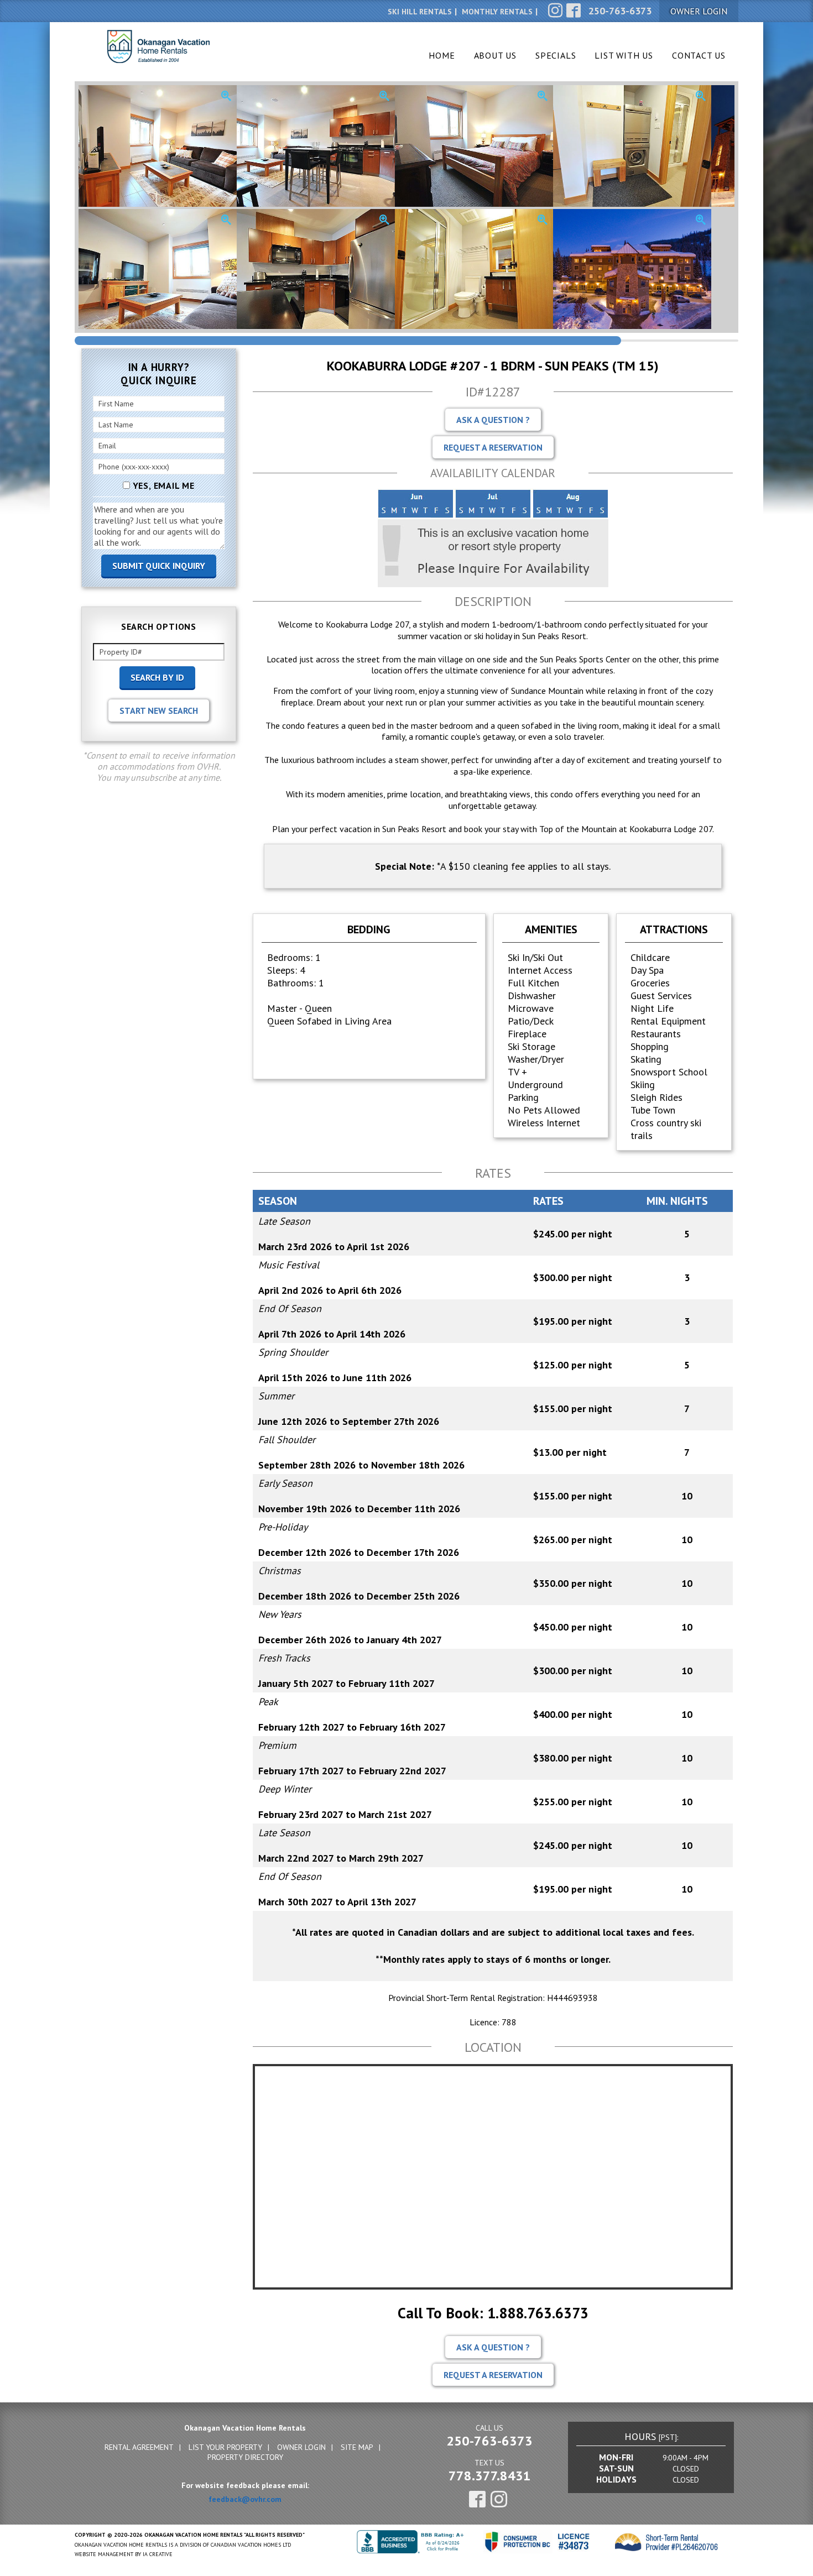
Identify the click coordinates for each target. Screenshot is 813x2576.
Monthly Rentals (497, 12)
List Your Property (225, 2447)
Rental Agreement (139, 2447)
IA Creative (158, 2554)
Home (442, 55)
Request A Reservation (493, 447)
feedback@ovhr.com (245, 2499)
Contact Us (699, 55)
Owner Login (301, 2447)
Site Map (357, 2447)
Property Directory (245, 2457)
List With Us (624, 55)
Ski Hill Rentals (420, 12)
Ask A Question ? (493, 420)
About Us (495, 55)
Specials (556, 55)
